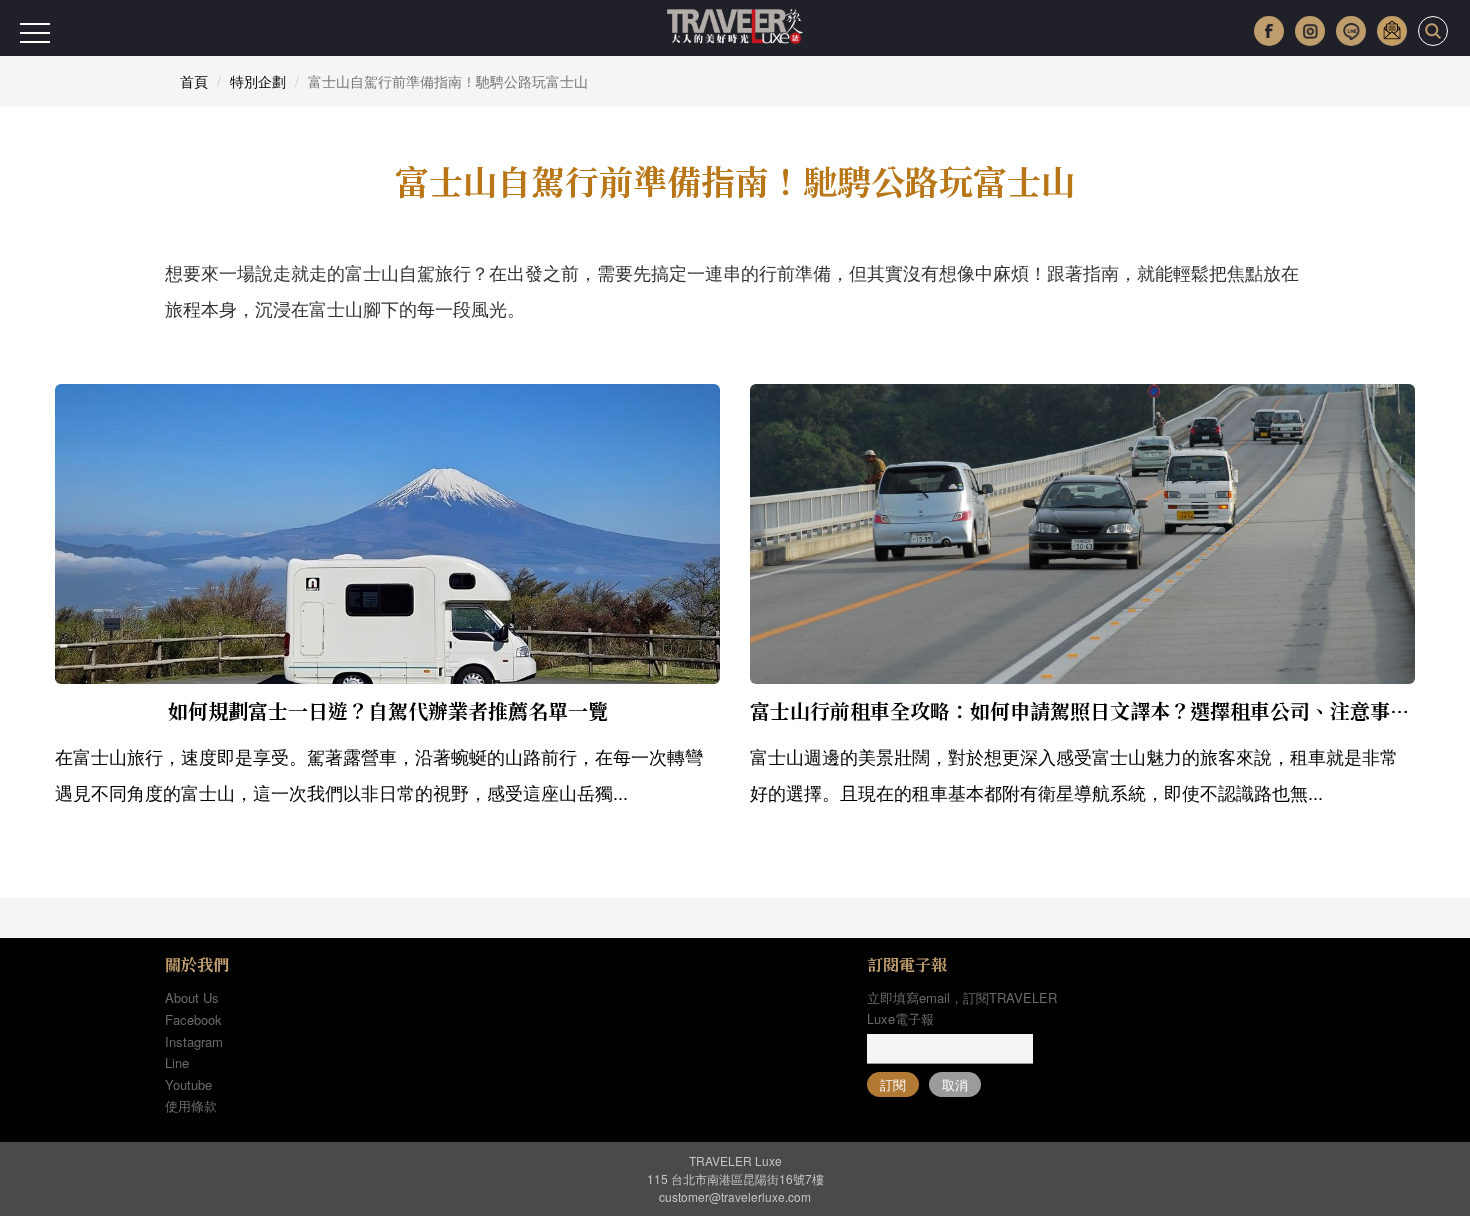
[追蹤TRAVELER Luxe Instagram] (1310, 31)
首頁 (194, 81)
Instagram (194, 1041)
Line (177, 1062)
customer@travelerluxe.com (735, 1196)
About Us (192, 997)
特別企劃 (258, 81)
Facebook (193, 1019)
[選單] (35, 33)
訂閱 (893, 1084)
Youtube (188, 1084)
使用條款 (191, 1105)
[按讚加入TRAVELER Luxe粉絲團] (1269, 31)
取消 (955, 1084)
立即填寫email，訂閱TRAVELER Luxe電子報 (962, 1008)
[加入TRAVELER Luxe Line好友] (1351, 31)
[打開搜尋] (1433, 31)
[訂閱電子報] (1392, 31)
